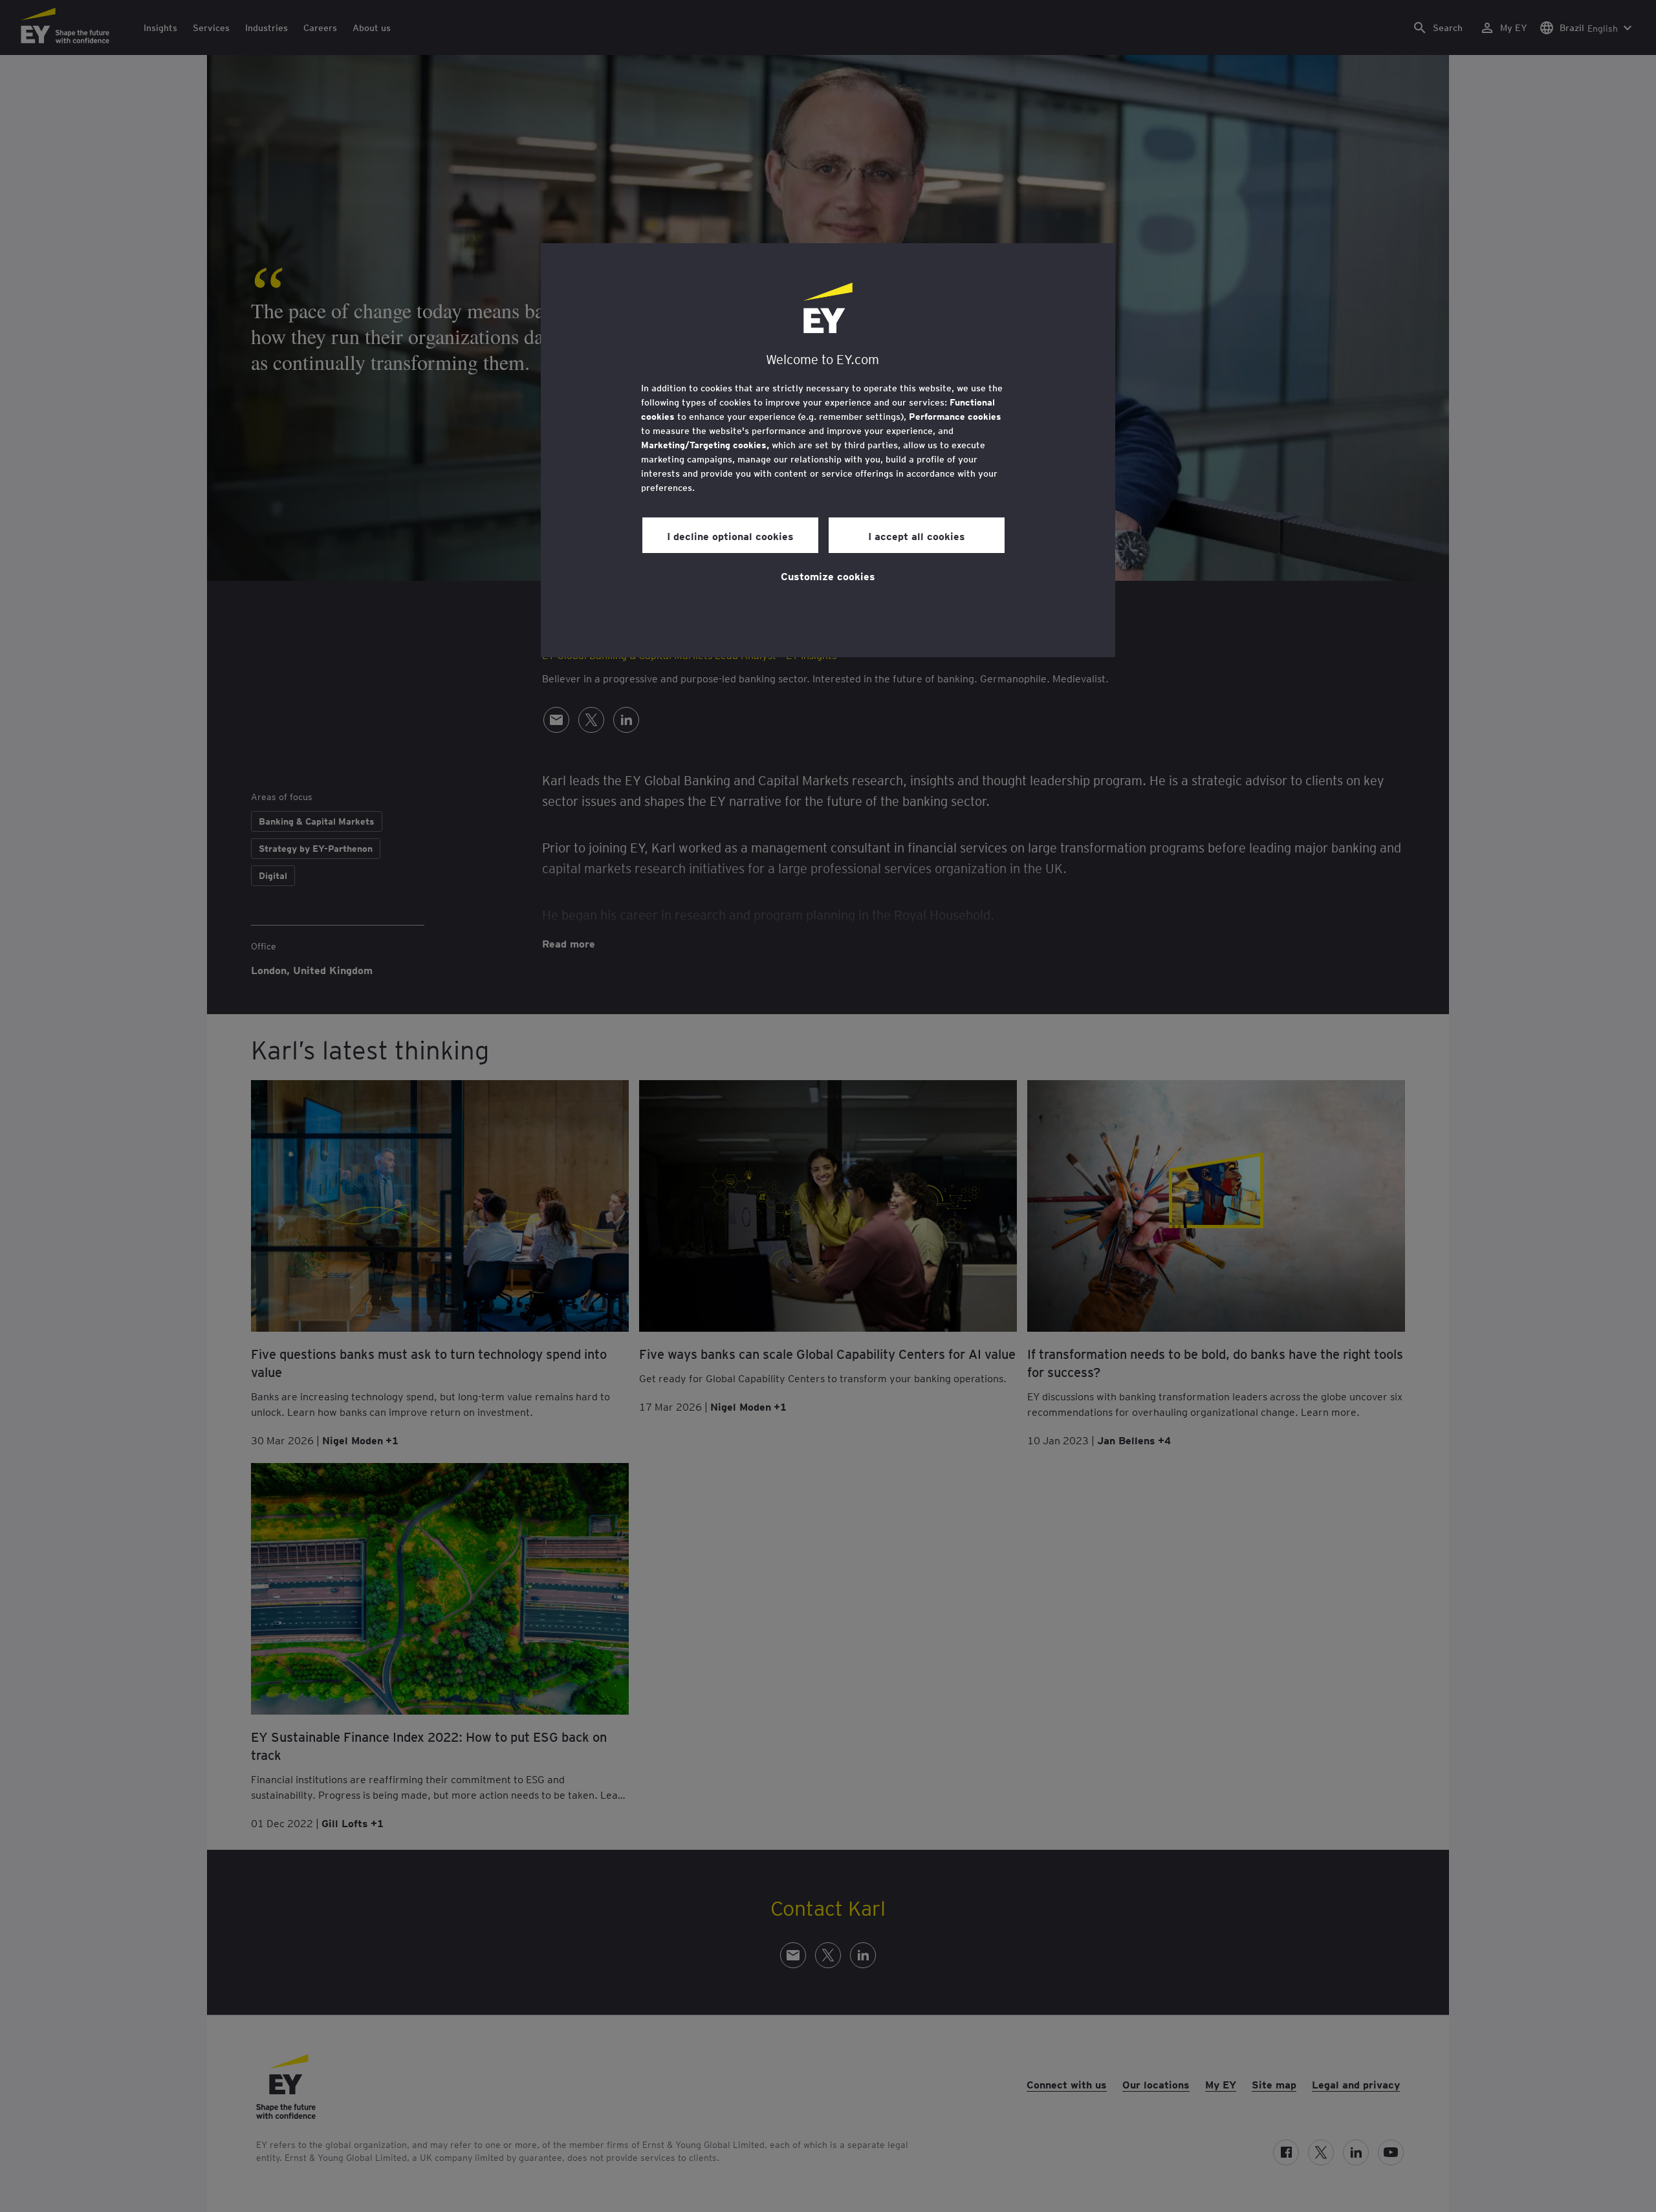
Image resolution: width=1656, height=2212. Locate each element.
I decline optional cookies (730, 536)
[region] (828, 450)
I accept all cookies (917, 536)
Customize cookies (828, 576)
